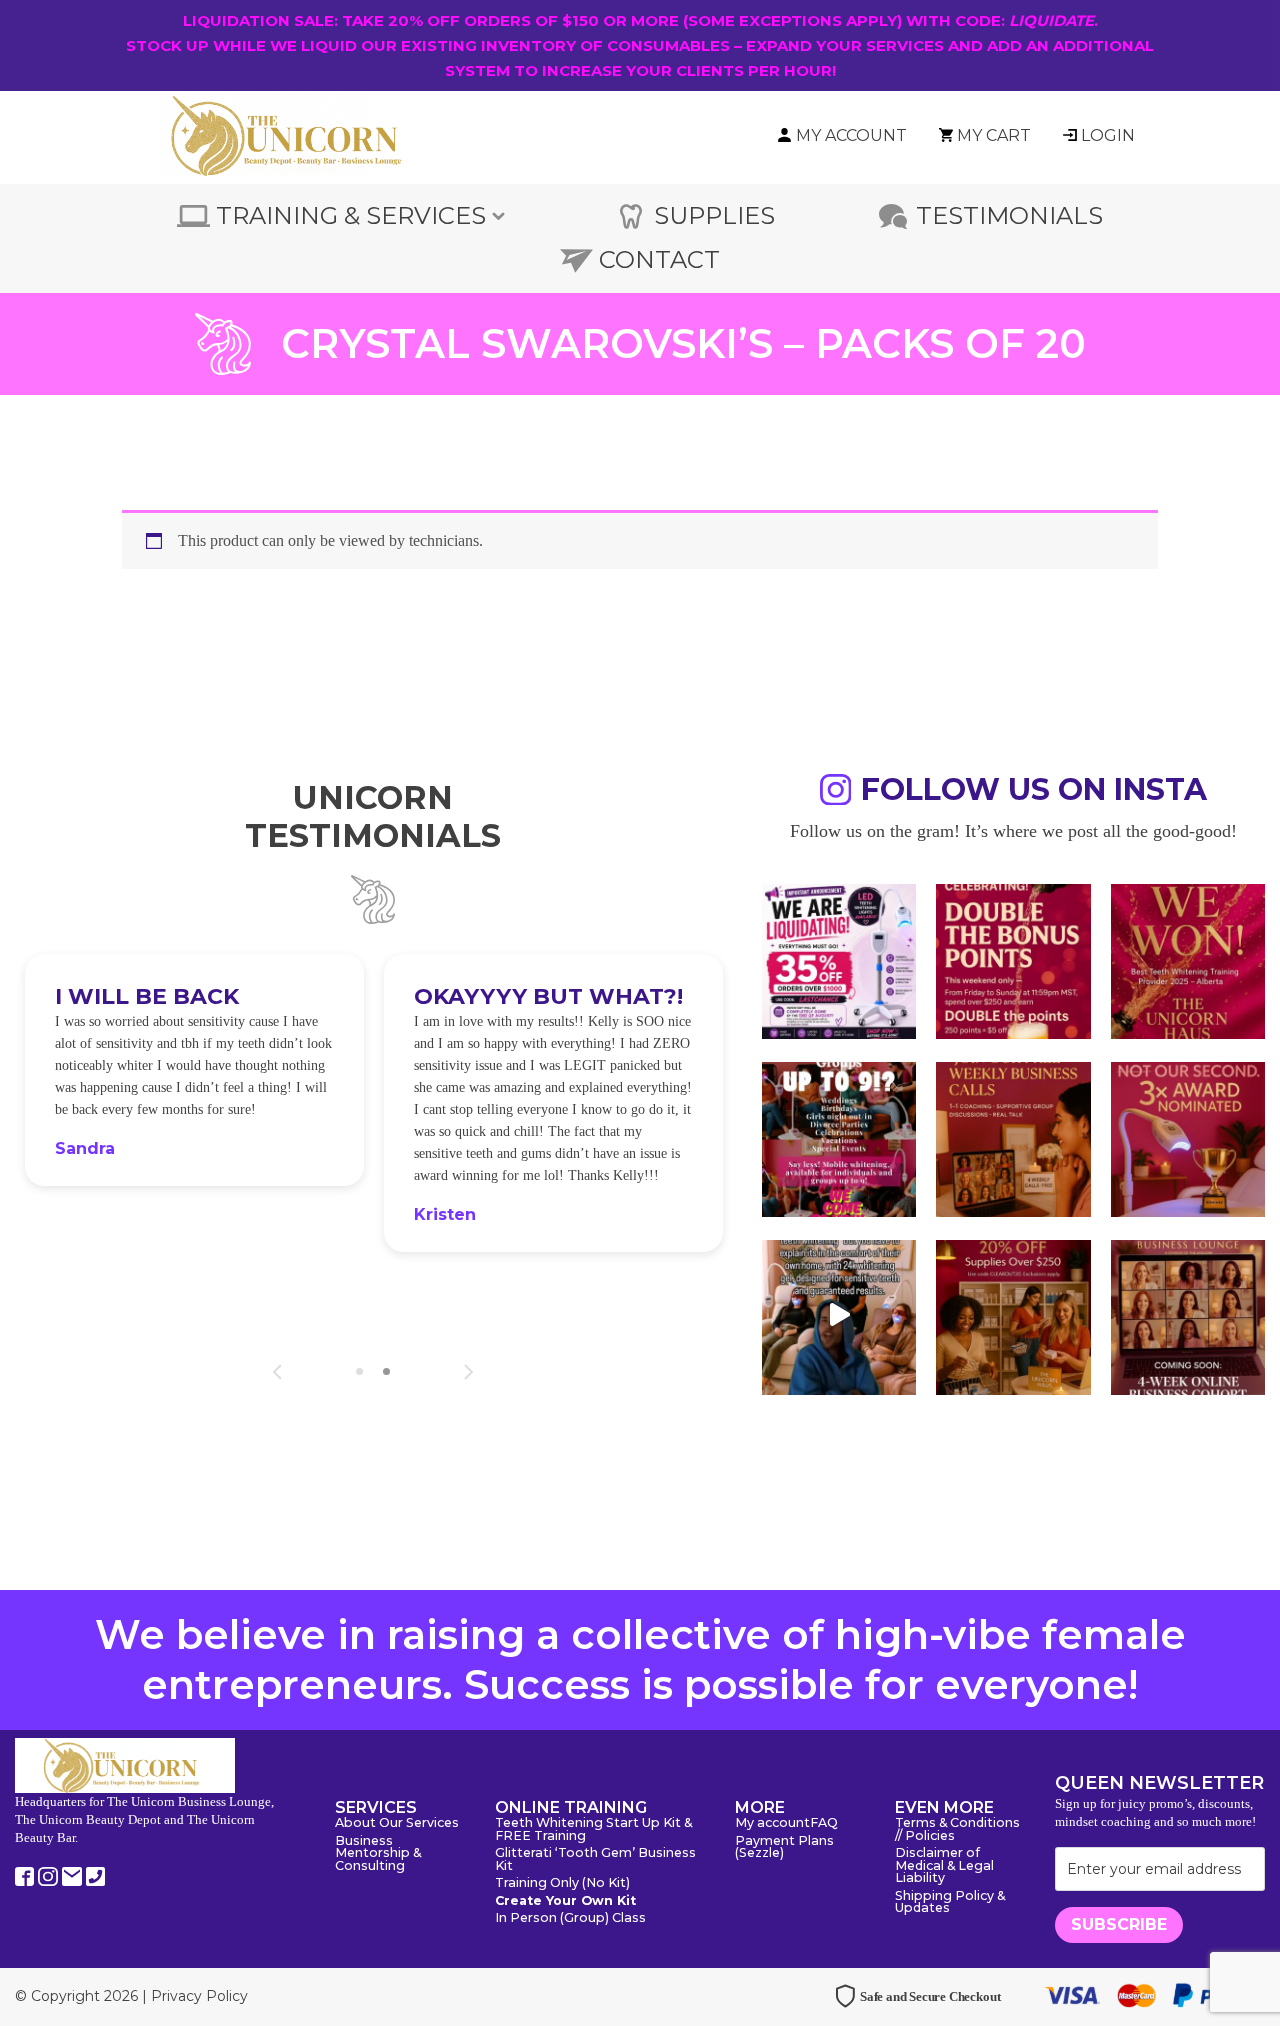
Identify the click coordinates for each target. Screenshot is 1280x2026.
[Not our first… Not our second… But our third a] (1188, 1137)
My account (772, 1823)
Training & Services (351, 215)
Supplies (714, 215)
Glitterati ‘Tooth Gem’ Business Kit (595, 1860)
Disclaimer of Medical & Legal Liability (944, 1866)
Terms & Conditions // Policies (957, 1830)
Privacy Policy (199, 1996)
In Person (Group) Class (570, 1918)
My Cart (994, 135)
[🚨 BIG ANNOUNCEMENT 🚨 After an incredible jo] (839, 959)
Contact (659, 259)
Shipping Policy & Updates (950, 1903)
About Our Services (397, 1823)
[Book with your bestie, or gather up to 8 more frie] (839, 1315)
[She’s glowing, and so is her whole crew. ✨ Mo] (839, 1137)
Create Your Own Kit (565, 1901)
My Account (851, 135)
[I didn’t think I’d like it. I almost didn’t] (1188, 1315)
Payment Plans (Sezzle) (784, 1848)
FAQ (824, 1823)
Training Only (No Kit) (562, 1883)
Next (468, 1372)
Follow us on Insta (1034, 792)
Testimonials (1009, 215)
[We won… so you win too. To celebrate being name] (1013, 959)
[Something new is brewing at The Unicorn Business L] (1013, 1137)
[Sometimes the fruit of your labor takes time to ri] (1188, 959)
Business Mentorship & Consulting (378, 1854)
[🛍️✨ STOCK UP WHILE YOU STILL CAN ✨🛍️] (1013, 1315)
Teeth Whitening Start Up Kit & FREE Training (593, 1830)
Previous (277, 1372)
